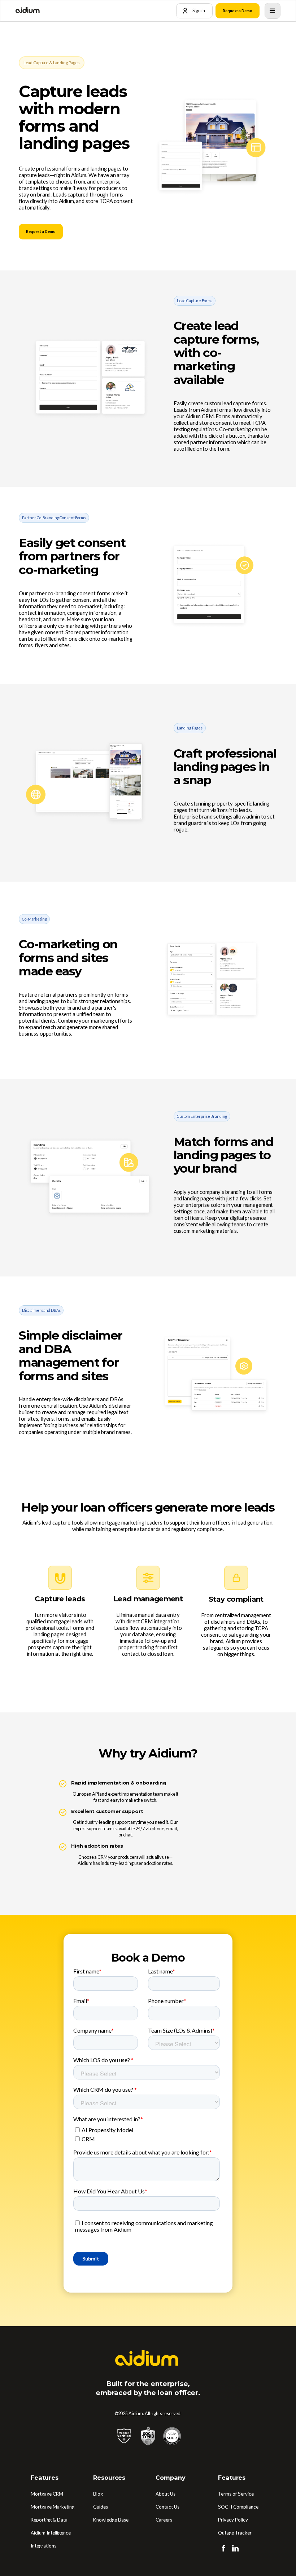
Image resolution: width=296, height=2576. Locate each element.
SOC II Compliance (238, 2507)
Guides (101, 2507)
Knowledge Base (111, 2520)
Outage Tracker (235, 2533)
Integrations (43, 2546)
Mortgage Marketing (53, 2507)
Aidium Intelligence (51, 2533)
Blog (98, 2494)
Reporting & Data (49, 2520)
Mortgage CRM (47, 2494)
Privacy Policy (233, 2520)
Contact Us (167, 2507)
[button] (273, 11)
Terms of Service (236, 2494)
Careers (164, 2520)
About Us (166, 2494)
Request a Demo (238, 11)
